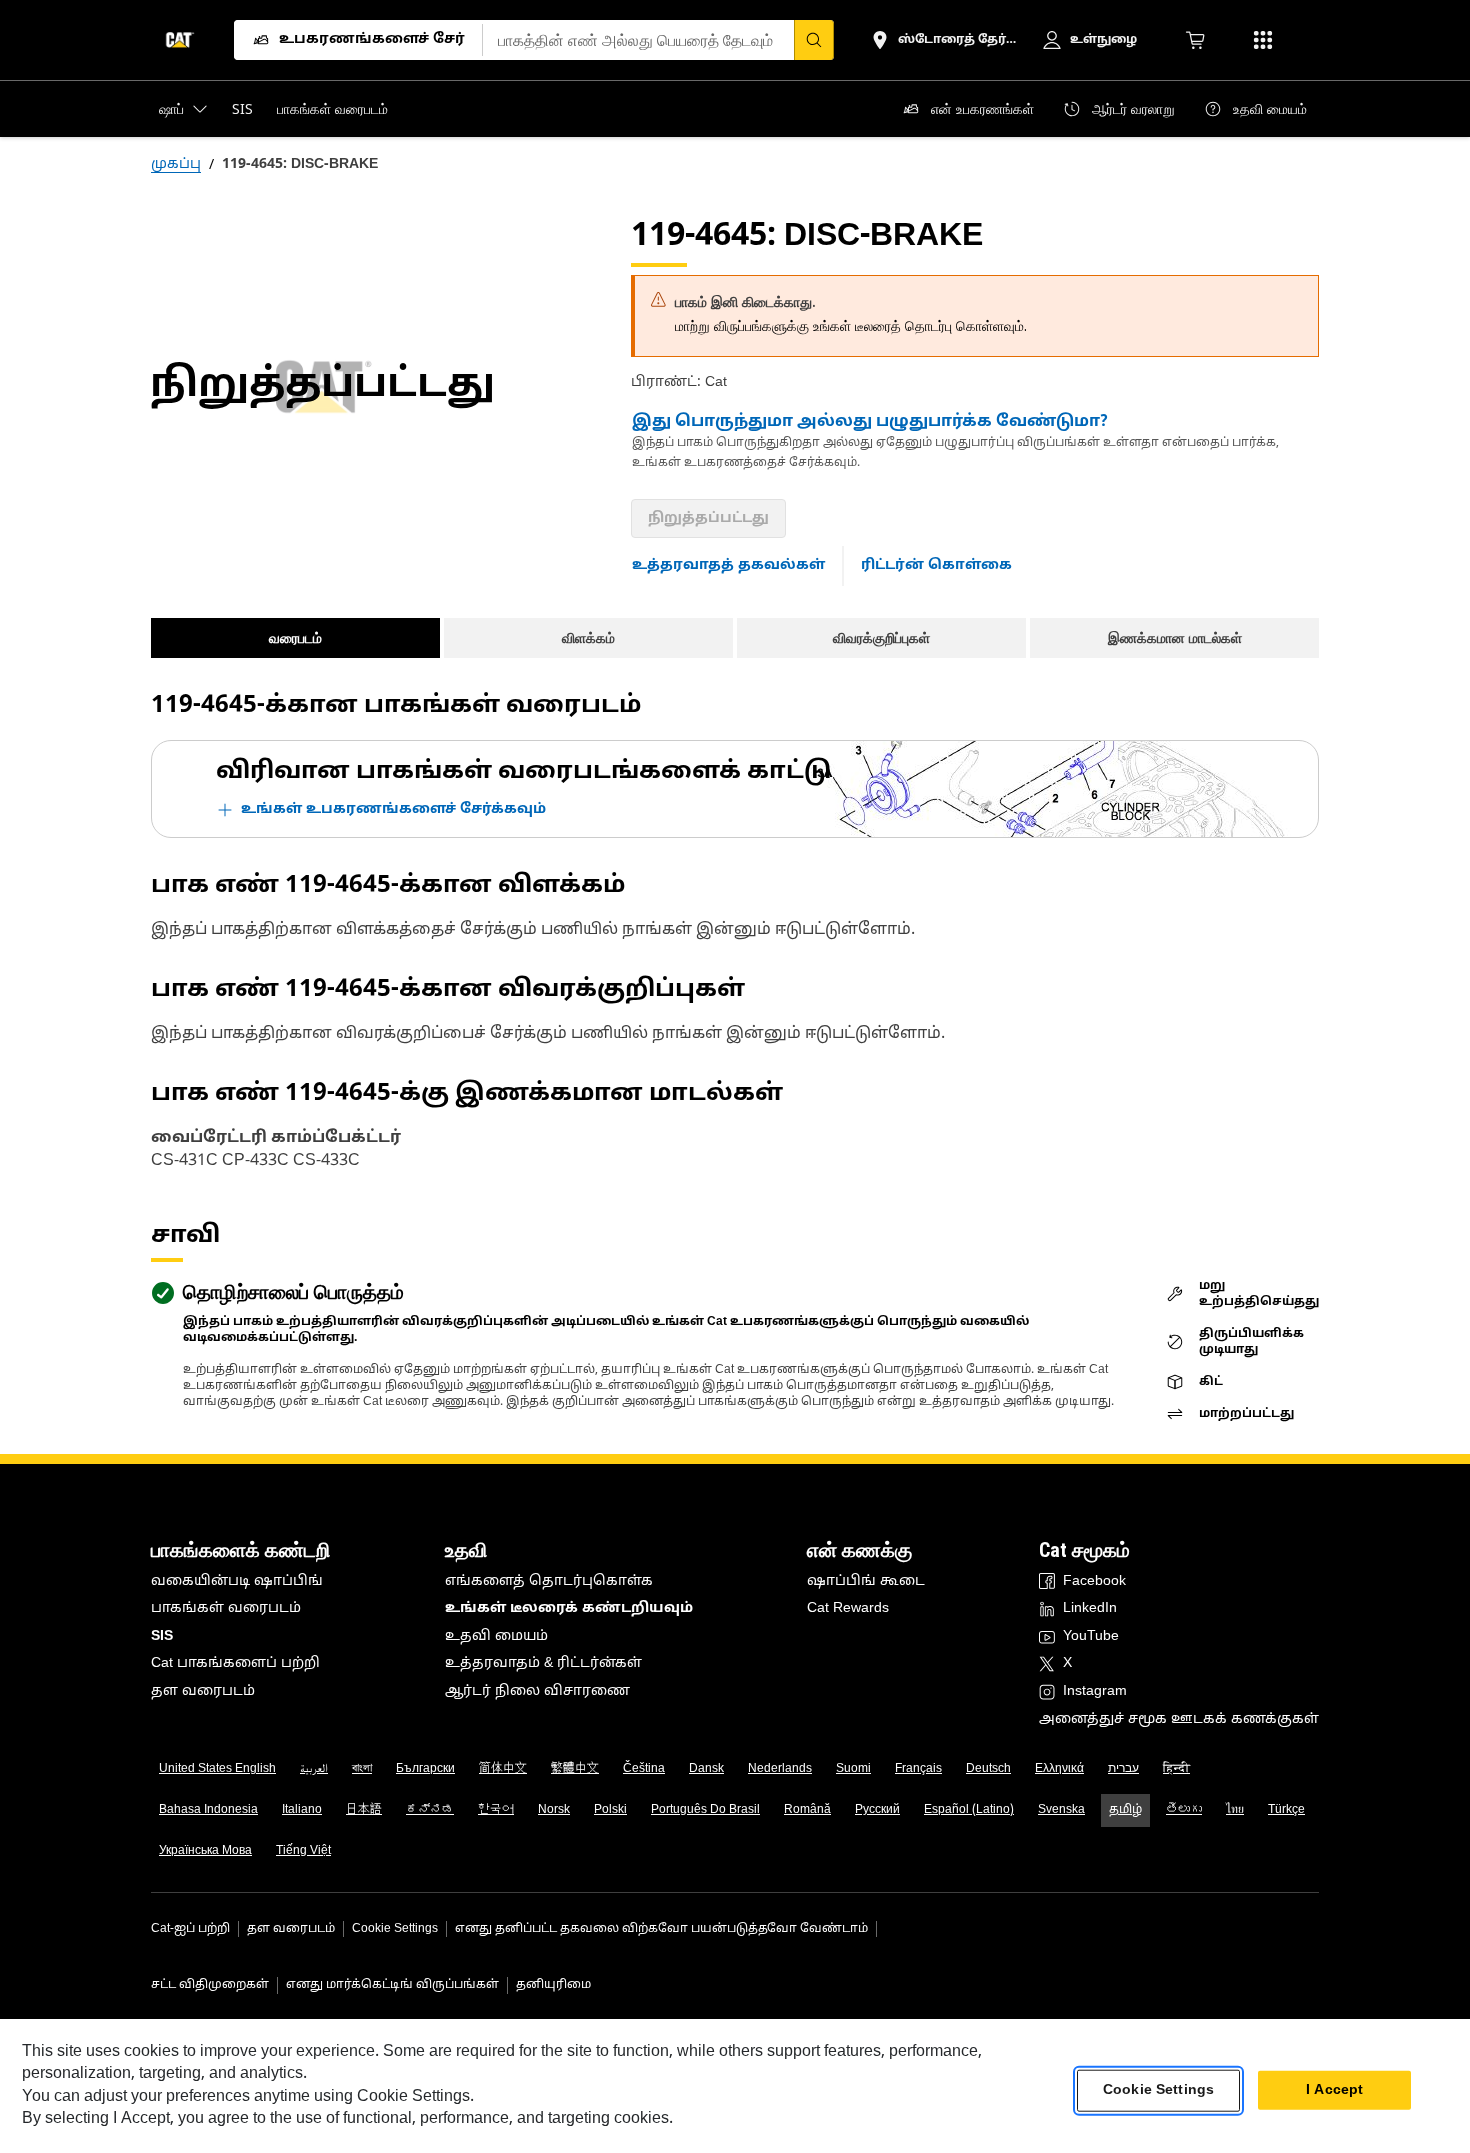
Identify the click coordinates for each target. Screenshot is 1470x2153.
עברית (1123, 1769)
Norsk (554, 1810)
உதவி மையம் (496, 1636)
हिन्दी (1176, 1769)
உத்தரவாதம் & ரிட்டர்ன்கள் (543, 1663)
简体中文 (503, 1769)
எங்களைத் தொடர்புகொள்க (549, 1581)
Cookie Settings (395, 1929)
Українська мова (205, 1851)
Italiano (302, 1810)
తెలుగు (1184, 1810)
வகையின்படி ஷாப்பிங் (237, 1581)
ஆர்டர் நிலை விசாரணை (537, 1691)
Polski (610, 1810)
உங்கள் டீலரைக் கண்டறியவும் (569, 1608)
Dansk (706, 1769)
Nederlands (780, 1769)
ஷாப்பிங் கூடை (866, 1581)
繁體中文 (575, 1769)
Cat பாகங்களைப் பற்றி (235, 1663)
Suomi (853, 1769)
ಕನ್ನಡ (430, 1810)
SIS (162, 1636)
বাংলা (362, 1769)
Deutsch (988, 1769)
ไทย (1235, 1810)
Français (918, 1769)
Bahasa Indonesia (208, 1810)
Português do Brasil (705, 1810)
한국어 (496, 1810)
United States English (217, 1769)
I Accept (1334, 2090)
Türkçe (1286, 1810)
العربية (314, 1769)
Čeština (644, 1769)
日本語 (364, 1810)
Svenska (1061, 1810)
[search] (814, 40)
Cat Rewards (848, 1608)
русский (877, 1810)
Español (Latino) (969, 1810)
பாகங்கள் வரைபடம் (226, 1608)
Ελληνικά (1059, 1769)
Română (807, 1810)
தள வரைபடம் (203, 1691)
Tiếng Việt (303, 1851)
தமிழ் (1125, 1810)
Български (425, 1769)
